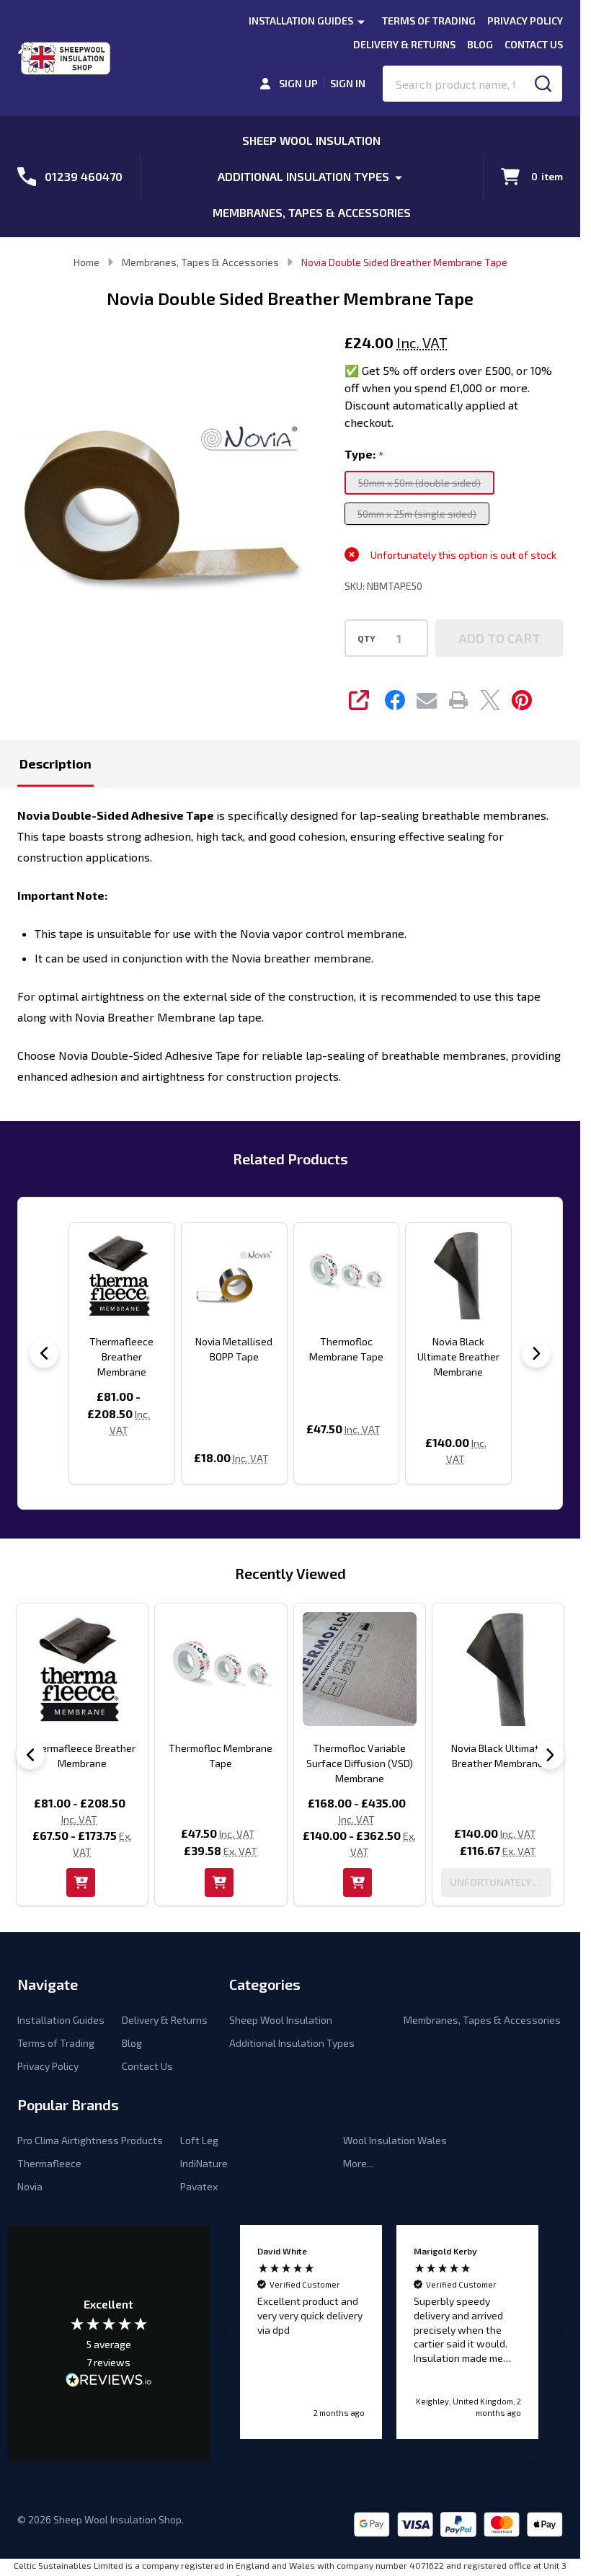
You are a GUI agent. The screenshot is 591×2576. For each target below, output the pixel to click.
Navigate (48, 1984)
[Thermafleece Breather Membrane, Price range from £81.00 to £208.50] (122, 1275)
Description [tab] (55, 763)
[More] (361, 21)
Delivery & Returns (404, 44)
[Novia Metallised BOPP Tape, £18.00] (234, 1275)
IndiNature (204, 2163)
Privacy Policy (525, 21)
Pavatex (199, 2186)
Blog (480, 44)
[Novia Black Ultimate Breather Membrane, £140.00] (458, 1275)
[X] (490, 700)
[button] (229, 2332)
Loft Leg (199, 2140)
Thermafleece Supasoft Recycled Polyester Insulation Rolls (507, 1763)
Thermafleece (49, 2163)
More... (358, 2163)
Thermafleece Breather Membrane (121, 1356)
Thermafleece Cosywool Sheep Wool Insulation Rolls (369, 1763)
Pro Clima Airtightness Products (90, 2140)
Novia (30, 2186)
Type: (364, 455)
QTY (366, 638)
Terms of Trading (429, 21)
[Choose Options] (367, 1882)
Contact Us (534, 44)
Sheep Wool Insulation (311, 140)
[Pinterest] (522, 700)
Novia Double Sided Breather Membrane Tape (91, 1763)
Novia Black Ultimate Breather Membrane (458, 1356)
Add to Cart (499, 638)
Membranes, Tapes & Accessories (312, 212)
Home (86, 262)
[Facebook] (395, 700)
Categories (265, 1984)
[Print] (458, 700)
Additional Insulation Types (303, 176)
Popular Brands (68, 2104)
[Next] (536, 1353)
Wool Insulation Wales (395, 2140)
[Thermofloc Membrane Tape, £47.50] (347, 1275)
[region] (395, 2332)
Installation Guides (301, 21)
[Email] (427, 700)
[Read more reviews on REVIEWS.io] (109, 2381)
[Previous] (44, 1353)
